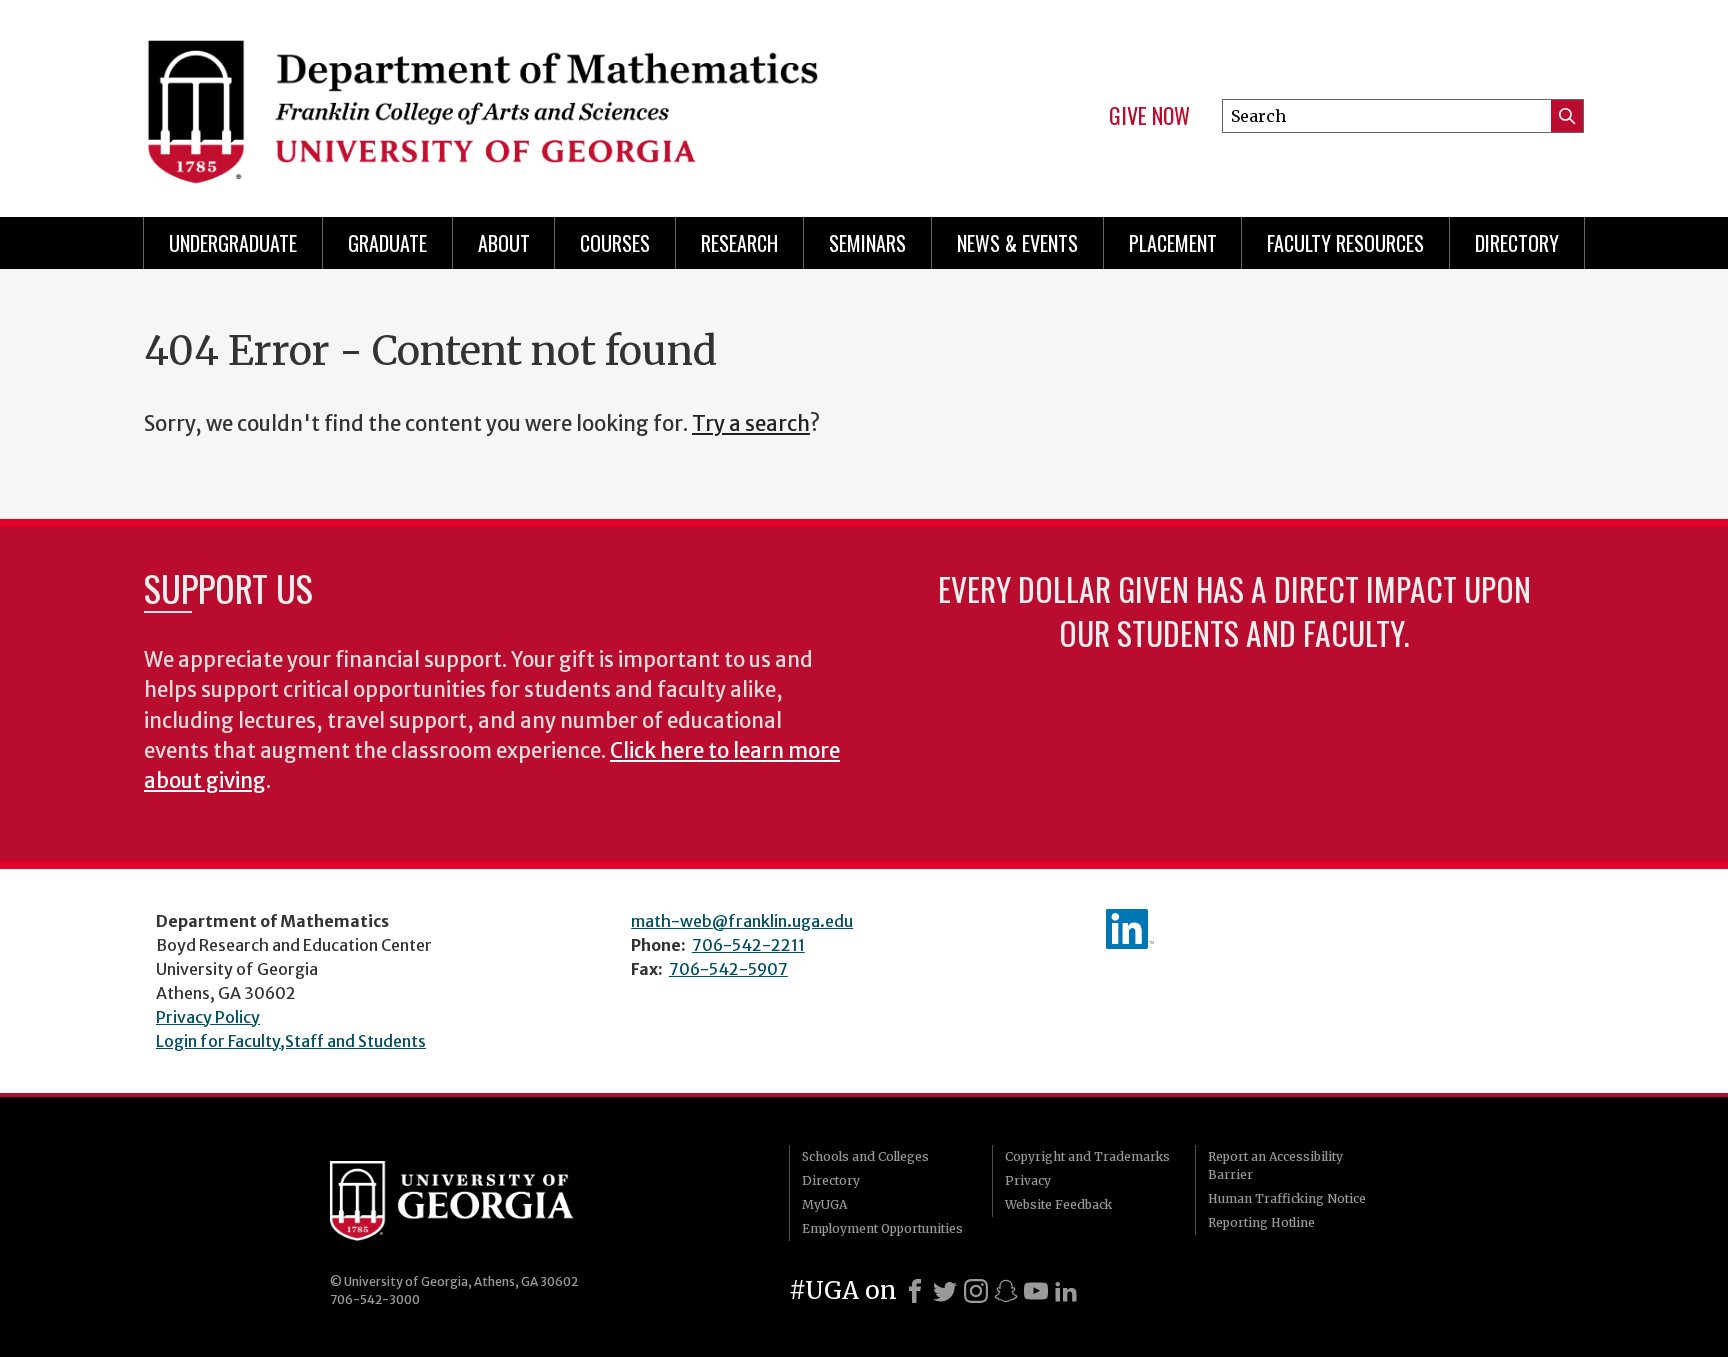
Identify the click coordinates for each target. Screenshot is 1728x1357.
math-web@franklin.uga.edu (742, 921)
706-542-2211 (748, 945)
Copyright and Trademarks (1087, 1156)
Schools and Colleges (865, 1156)
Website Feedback (1058, 1204)
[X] (945, 1291)
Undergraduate (233, 243)
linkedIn (1130, 929)
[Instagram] (976, 1291)
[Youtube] (1036, 1291)
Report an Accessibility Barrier (1275, 1165)
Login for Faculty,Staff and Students (291, 1041)
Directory (1517, 243)
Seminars (867, 243)
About (504, 243)
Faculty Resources (1345, 243)
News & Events (1017, 243)
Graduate (387, 243)
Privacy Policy (208, 1017)
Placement (1173, 243)
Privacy (1028, 1180)
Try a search (751, 424)
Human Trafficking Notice (1287, 1198)
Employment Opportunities (882, 1228)
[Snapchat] (1006, 1291)
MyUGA (824, 1204)
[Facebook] (915, 1291)
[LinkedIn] (1066, 1291)
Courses (615, 243)
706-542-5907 (728, 969)
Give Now (1149, 116)
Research (739, 243)
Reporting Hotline (1261, 1222)
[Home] (494, 100)
